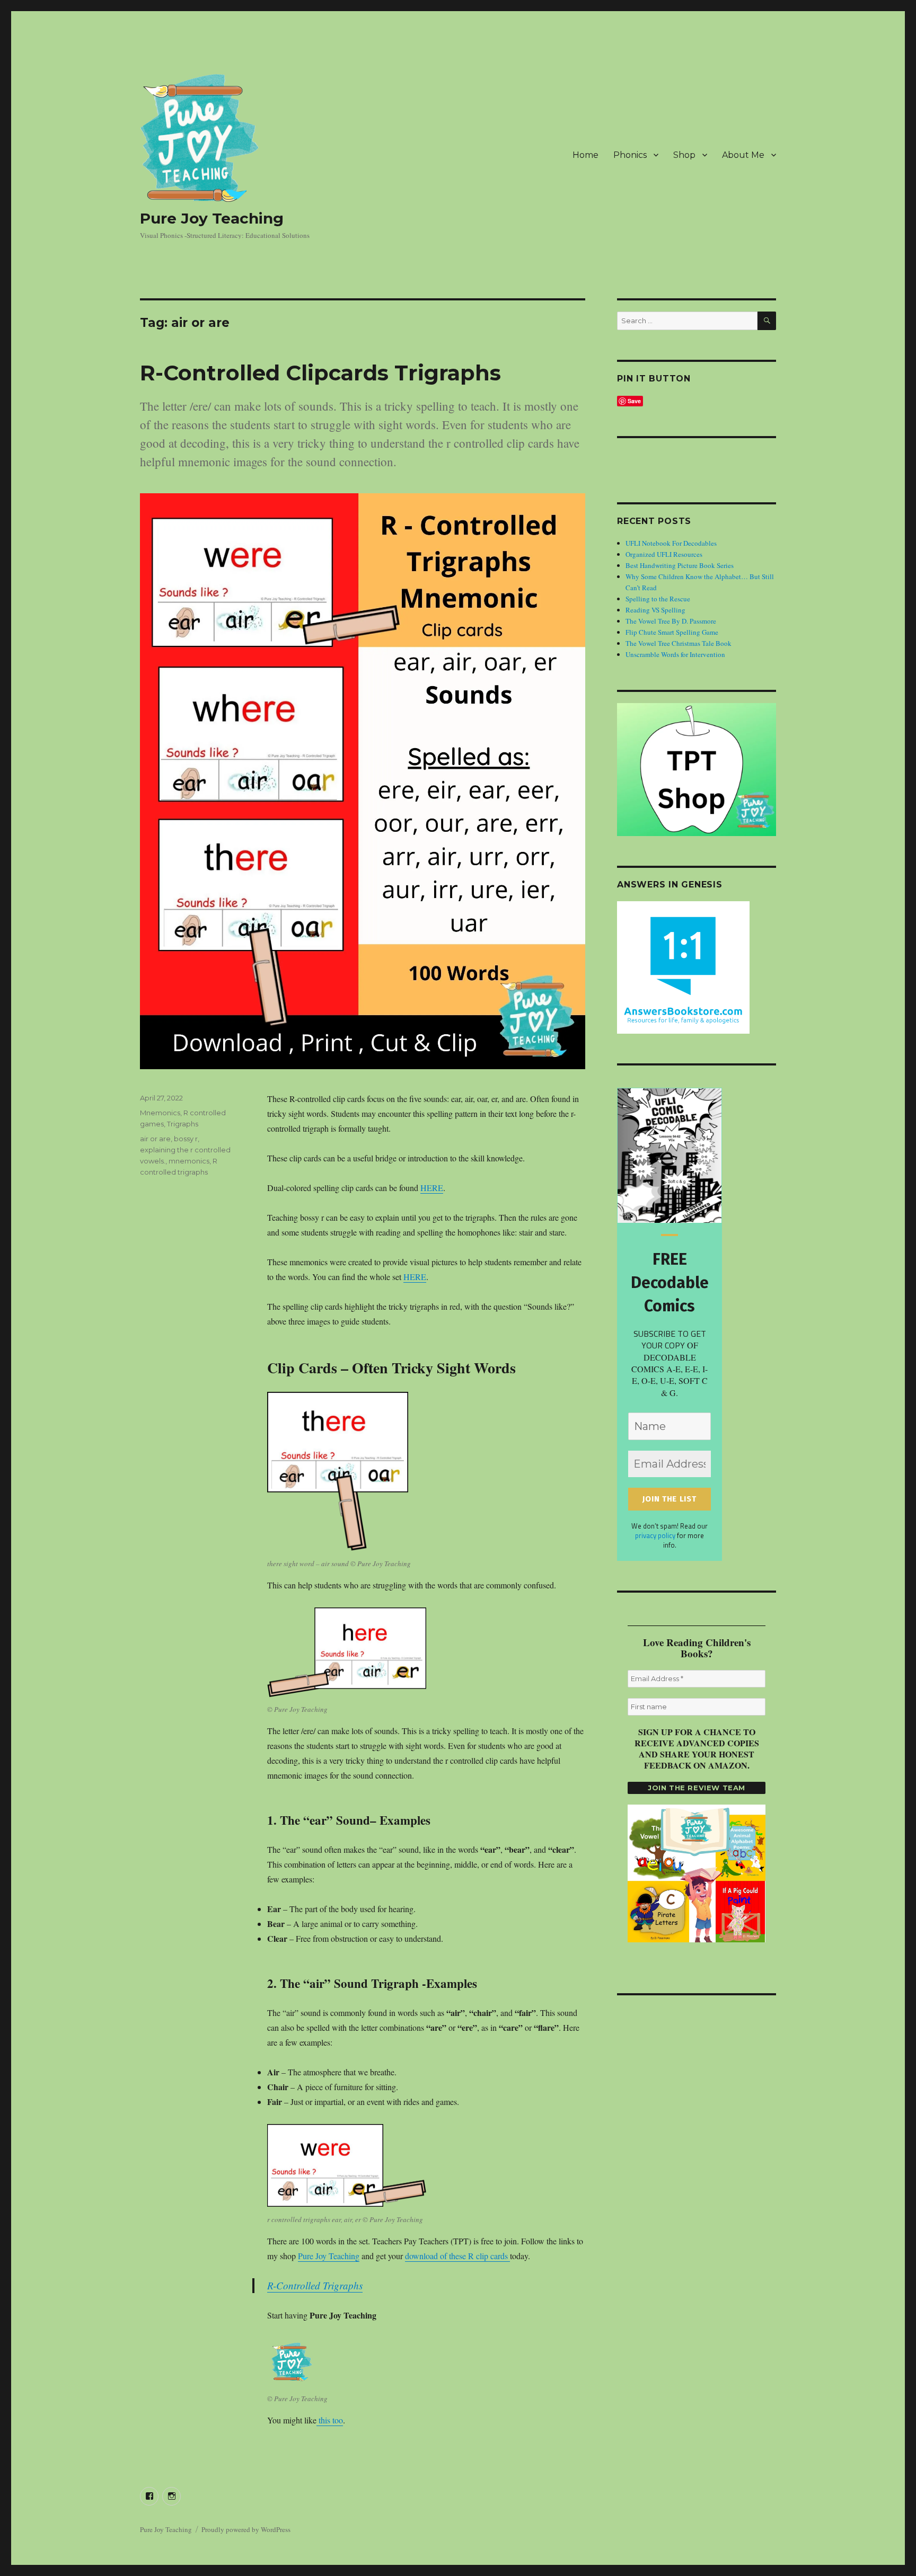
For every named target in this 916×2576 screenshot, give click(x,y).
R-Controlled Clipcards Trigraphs (320, 373)
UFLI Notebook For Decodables (671, 543)
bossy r (186, 1139)
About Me (743, 155)
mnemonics (189, 1161)
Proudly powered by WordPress (246, 2529)
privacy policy (655, 1535)
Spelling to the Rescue (658, 599)
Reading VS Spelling (655, 610)
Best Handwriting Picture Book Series (680, 565)
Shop (684, 155)
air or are (155, 1139)
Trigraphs (183, 1124)
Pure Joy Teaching (212, 218)
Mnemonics (160, 1113)
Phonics (630, 155)
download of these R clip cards (457, 2256)
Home (585, 155)
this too (330, 2420)
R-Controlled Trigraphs (315, 2285)
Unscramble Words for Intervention (675, 654)
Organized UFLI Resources (664, 554)
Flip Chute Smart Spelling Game (672, 632)
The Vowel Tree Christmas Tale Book (679, 643)
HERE (432, 1188)
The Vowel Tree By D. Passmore (671, 621)
